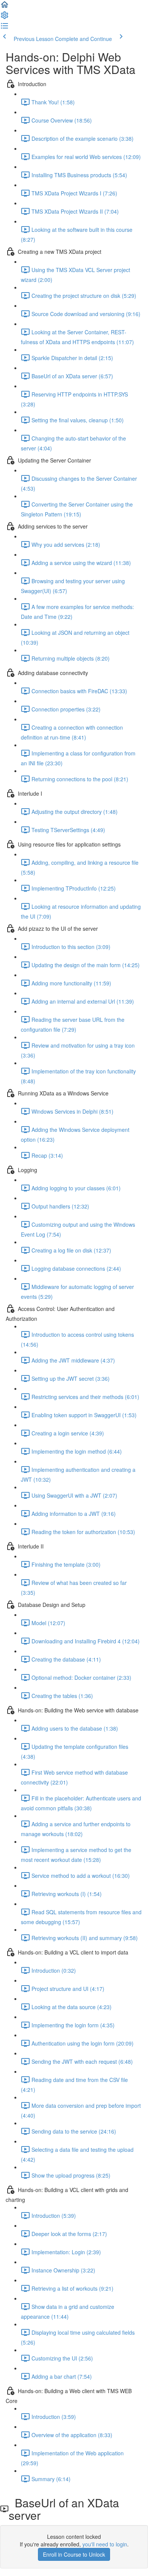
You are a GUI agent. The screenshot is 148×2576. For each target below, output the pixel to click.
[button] (5, 7)
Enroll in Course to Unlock (74, 2554)
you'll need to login (105, 2544)
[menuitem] (5, 17)
